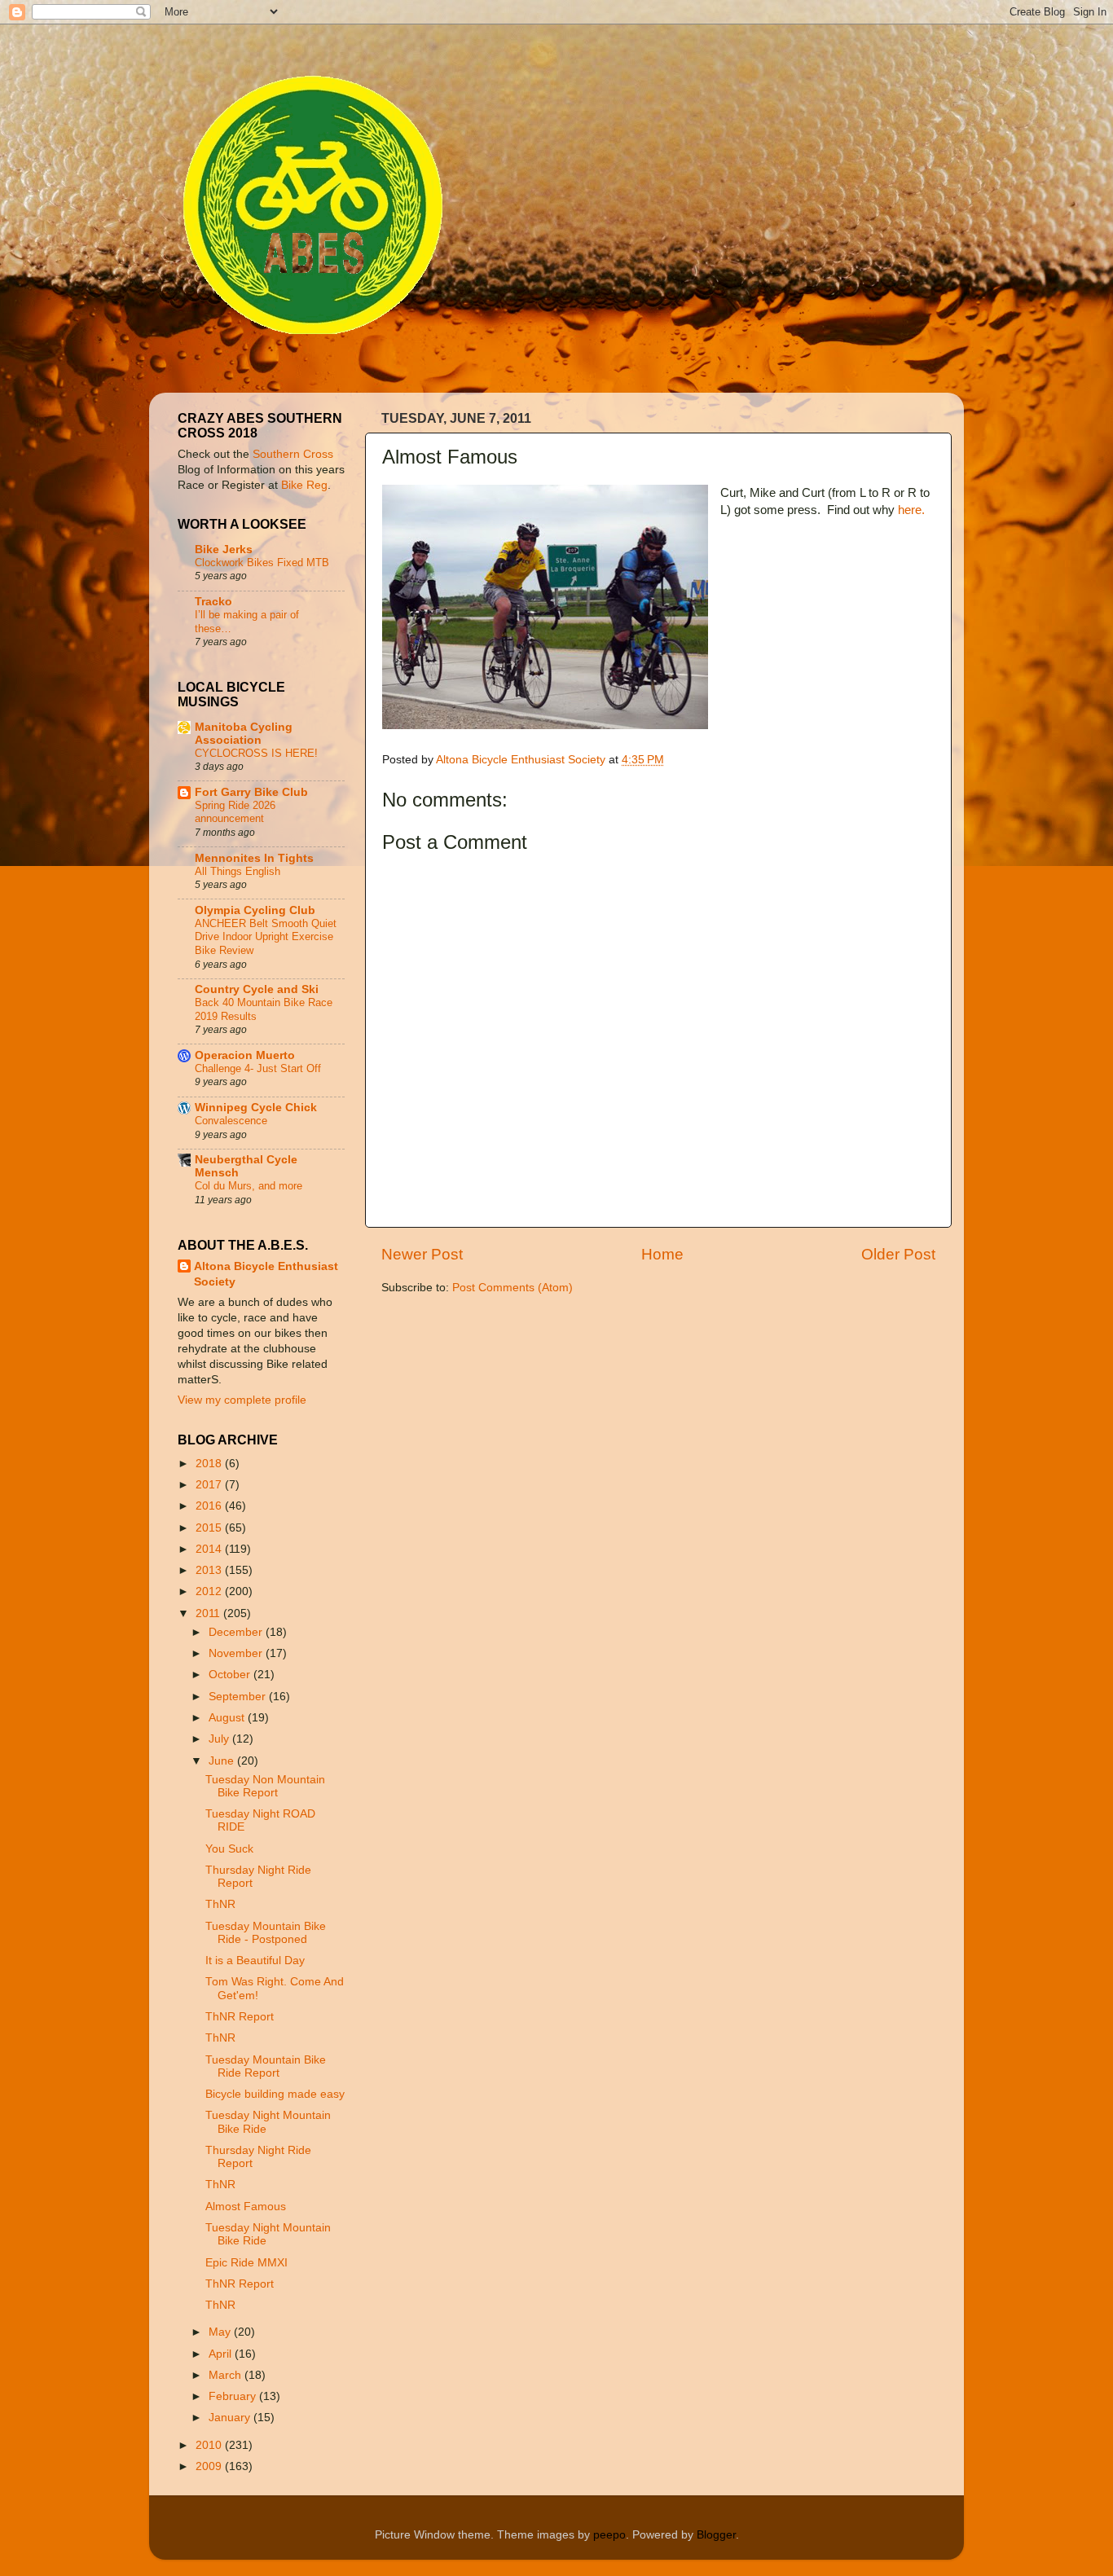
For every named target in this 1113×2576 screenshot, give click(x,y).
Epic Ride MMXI (246, 2263)
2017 (210, 1485)
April (222, 2354)
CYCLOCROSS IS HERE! (256, 753)
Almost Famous (246, 2207)
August (228, 1718)
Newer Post (422, 1254)
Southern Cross (293, 454)
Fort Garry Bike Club (251, 792)
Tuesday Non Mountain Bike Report (265, 1786)
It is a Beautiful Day (255, 1961)
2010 (210, 2445)
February (234, 2396)
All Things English (238, 871)
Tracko (213, 602)
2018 (210, 1464)
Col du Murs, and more (249, 1186)
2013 (210, 1570)
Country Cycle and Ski (257, 989)
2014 (210, 1549)
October (231, 1675)
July (220, 1739)
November (237, 1653)
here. (911, 510)
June (223, 1761)
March (227, 2375)
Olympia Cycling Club (255, 910)
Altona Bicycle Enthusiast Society (266, 1274)
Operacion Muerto (245, 1055)
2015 (210, 1528)
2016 (210, 1506)
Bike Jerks (224, 549)
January (231, 2418)
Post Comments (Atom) (513, 1288)
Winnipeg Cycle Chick (256, 1108)
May (221, 2332)
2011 (209, 1613)
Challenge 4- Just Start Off (258, 1068)
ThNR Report (240, 2017)
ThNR (220, 1904)
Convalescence (231, 1121)
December (237, 1632)
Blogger (716, 2535)
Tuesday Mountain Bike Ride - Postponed (266, 1933)
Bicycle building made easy (275, 2094)
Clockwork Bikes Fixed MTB (262, 563)
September (239, 1697)
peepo (609, 2535)
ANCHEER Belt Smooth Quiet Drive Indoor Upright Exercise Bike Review (266, 937)
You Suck (229, 1849)
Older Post (898, 1254)
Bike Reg (304, 485)
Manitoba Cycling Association (244, 734)
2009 (210, 2466)
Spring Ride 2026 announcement (235, 812)
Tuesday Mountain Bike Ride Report (266, 2066)
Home (662, 1254)
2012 (210, 1591)
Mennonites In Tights (254, 858)
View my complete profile (242, 1400)
